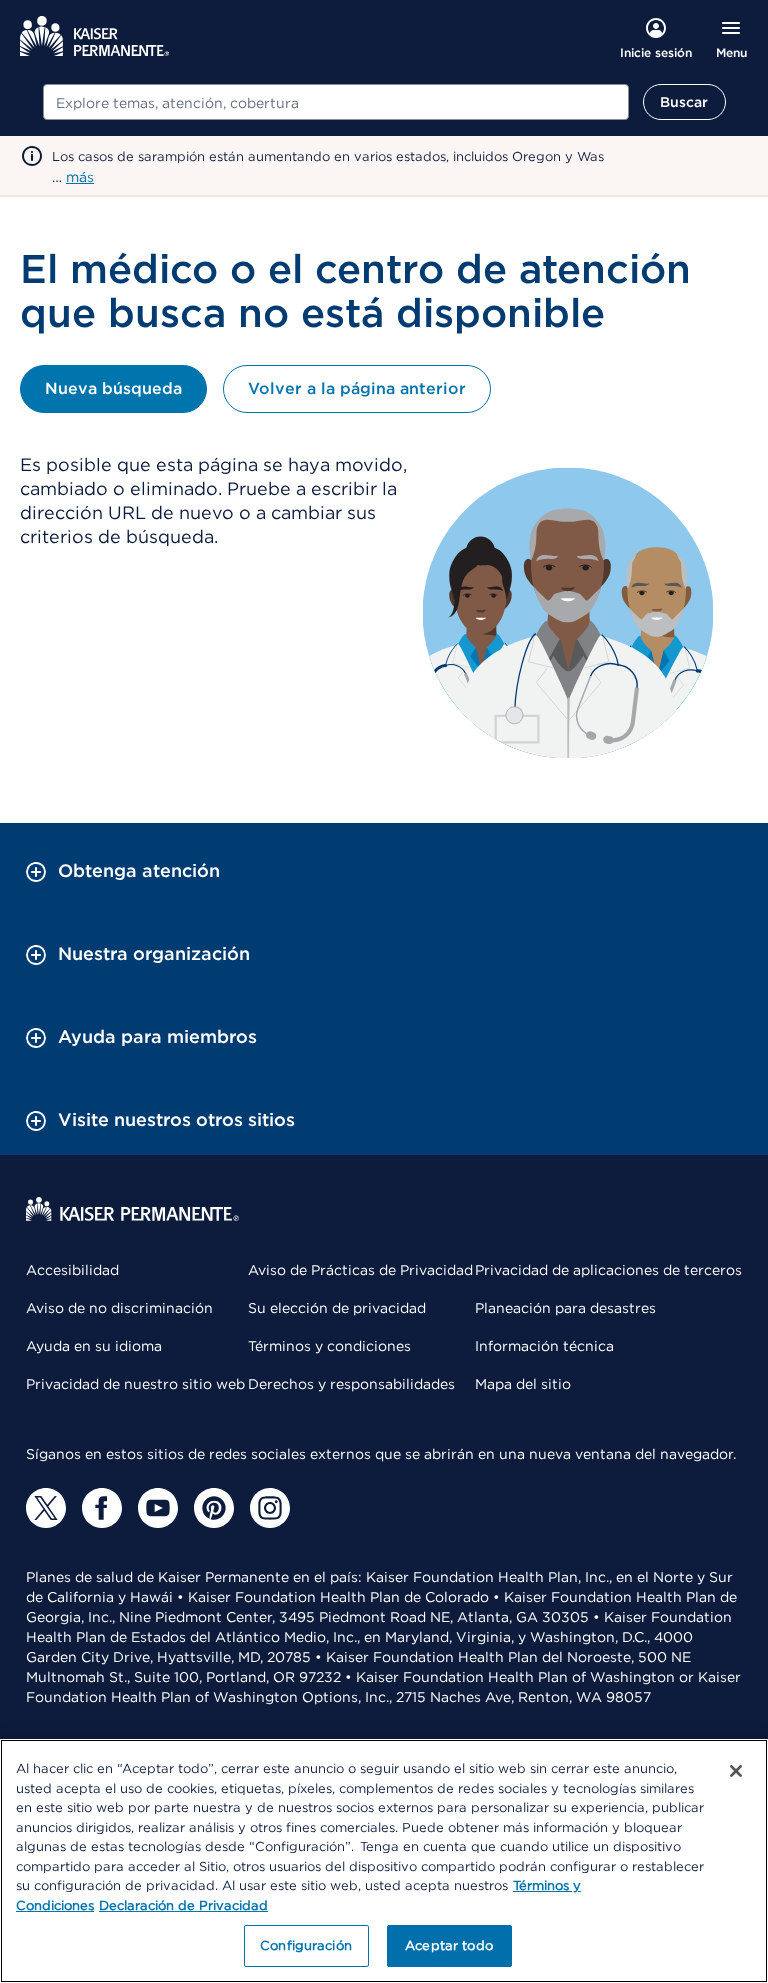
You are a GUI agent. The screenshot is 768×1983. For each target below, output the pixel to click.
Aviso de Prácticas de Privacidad (360, 1270)
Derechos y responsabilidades (351, 1384)
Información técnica (544, 1346)
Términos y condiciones (329, 1346)
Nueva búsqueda (113, 388)
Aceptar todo (449, 1945)
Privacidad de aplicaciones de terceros (608, 1270)
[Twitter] (46, 1508)
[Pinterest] (214, 1508)
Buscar (684, 102)
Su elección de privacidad (337, 1308)
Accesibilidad (72, 1270)
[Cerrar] (736, 1771)
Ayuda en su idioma (94, 1346)
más (80, 177)
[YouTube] (158, 1508)
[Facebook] (102, 1508)
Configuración (306, 1945)
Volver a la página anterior (357, 388)
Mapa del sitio (523, 1384)
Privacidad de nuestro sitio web (135, 1384)
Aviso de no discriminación (119, 1308)
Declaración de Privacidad (183, 1905)
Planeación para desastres (565, 1308)
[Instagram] (270, 1508)
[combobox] (336, 102)
